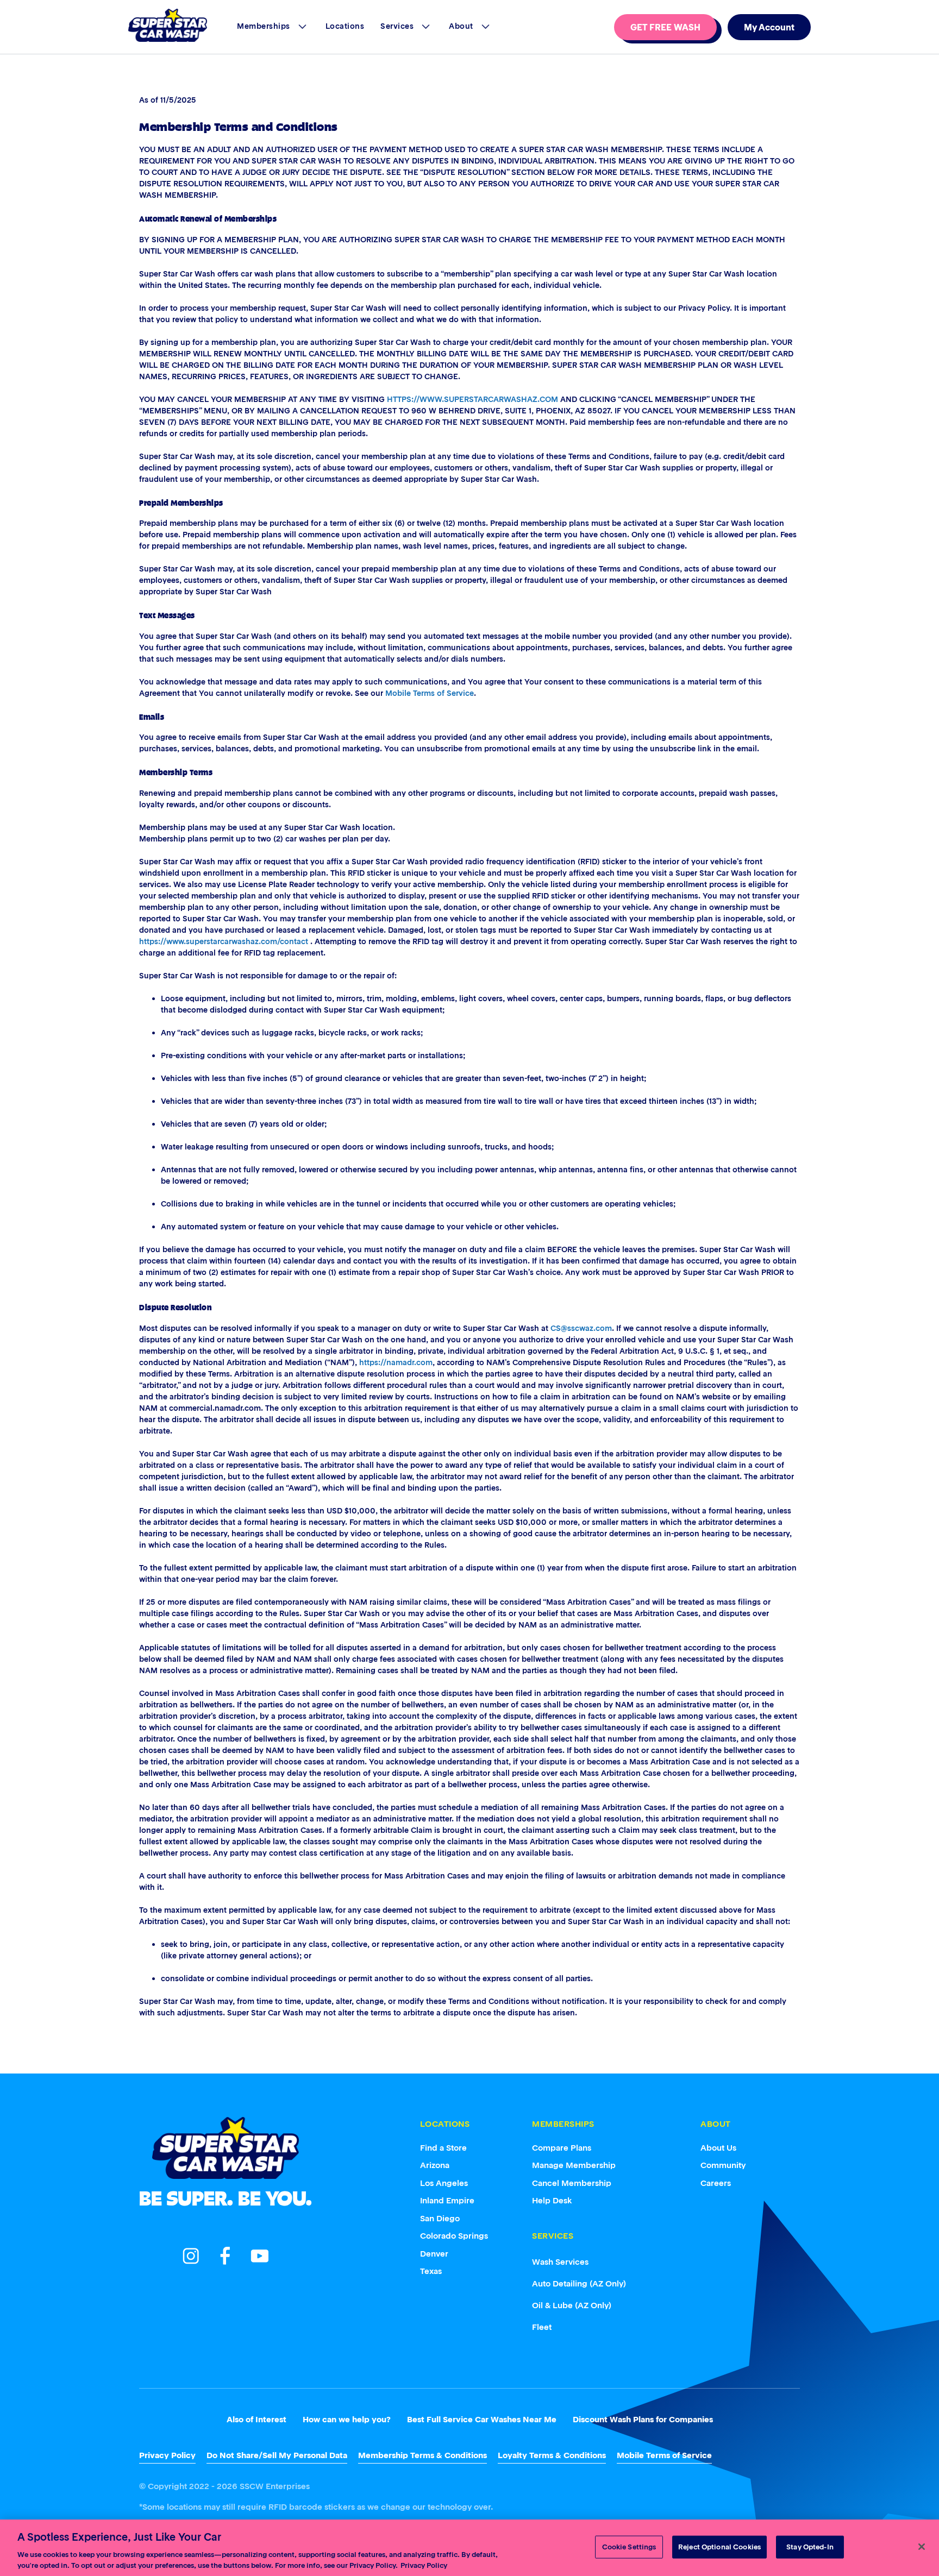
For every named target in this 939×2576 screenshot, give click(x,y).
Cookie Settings (629, 2547)
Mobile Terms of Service (430, 693)
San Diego (440, 2218)
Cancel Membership (572, 2183)
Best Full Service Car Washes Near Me (482, 2419)
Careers (716, 2183)
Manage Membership (574, 2165)
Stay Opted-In (810, 2547)
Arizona (435, 2165)
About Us (718, 2148)
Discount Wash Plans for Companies (643, 2419)
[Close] (922, 2547)
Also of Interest (256, 2419)
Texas (431, 2271)
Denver (434, 2254)
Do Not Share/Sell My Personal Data (277, 2455)
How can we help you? (347, 2419)
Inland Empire (447, 2200)
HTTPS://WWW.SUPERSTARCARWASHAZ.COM (472, 399)
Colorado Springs (454, 2236)
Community (723, 2165)
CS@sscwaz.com (581, 1328)
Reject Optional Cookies (719, 2547)
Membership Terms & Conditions (422, 2455)
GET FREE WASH (665, 27)
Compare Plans (562, 2148)
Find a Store (443, 2148)
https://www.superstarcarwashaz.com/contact (224, 941)
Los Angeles (444, 2183)
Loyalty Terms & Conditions (552, 2455)
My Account (769, 27)
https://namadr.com (396, 1362)
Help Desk (552, 2200)
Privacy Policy (167, 2455)
